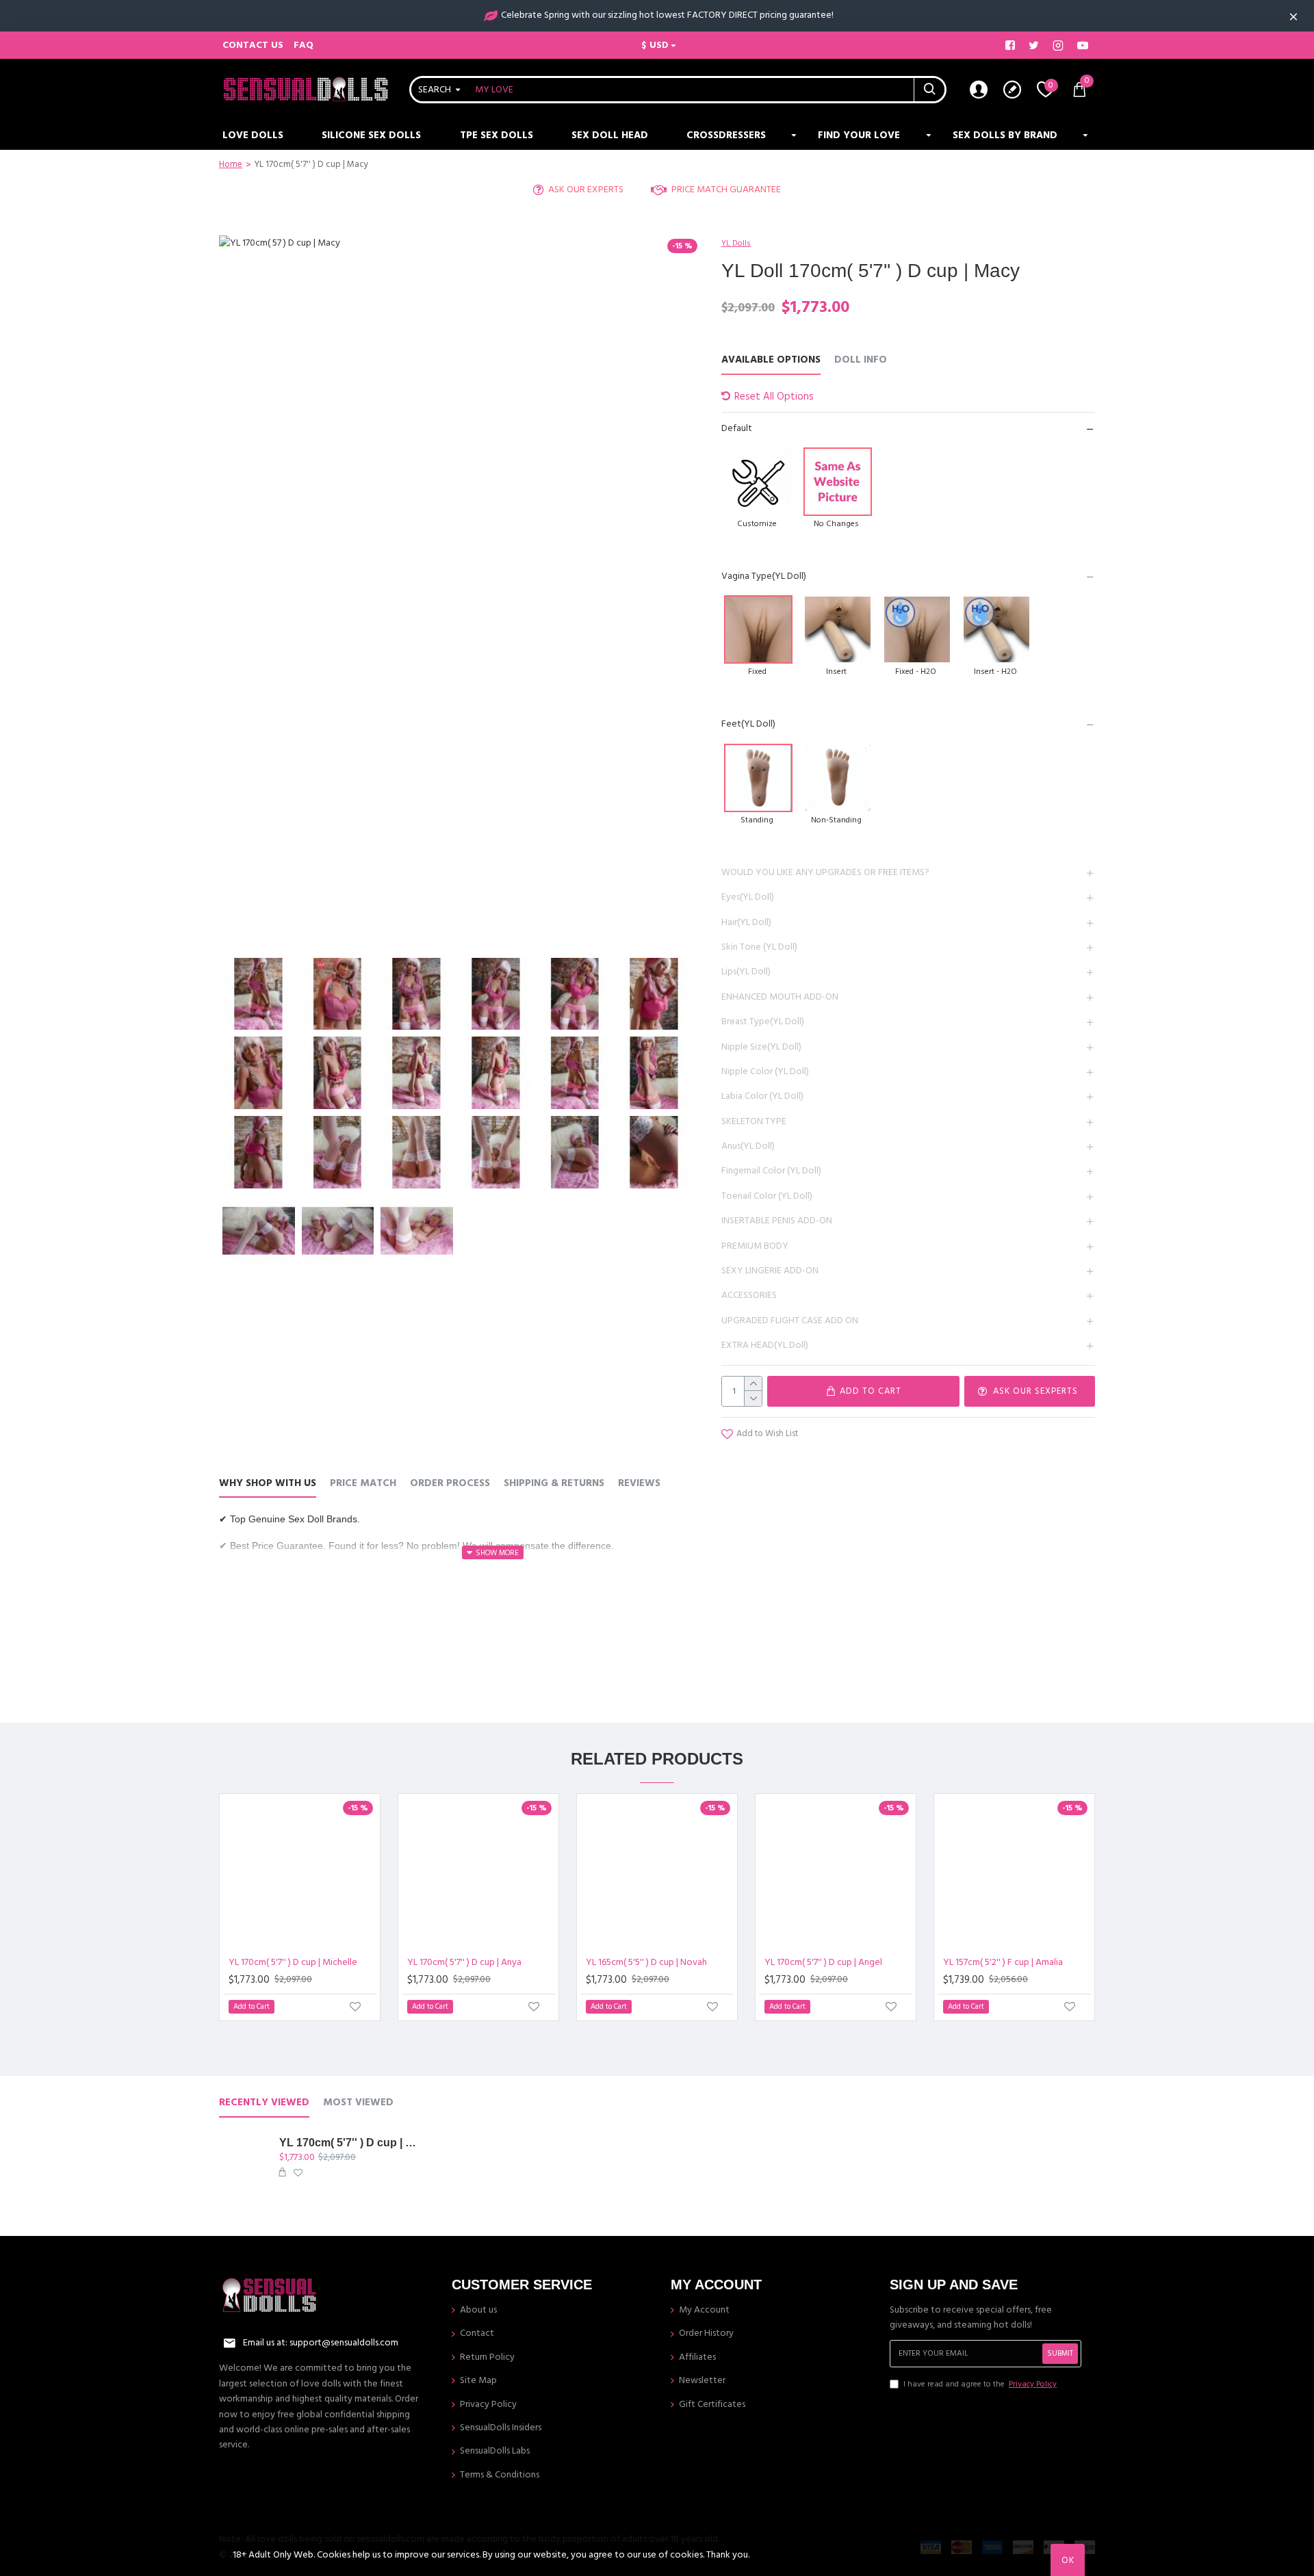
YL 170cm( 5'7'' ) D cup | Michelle (293, 1962)
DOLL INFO (861, 360)
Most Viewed (358, 2103)
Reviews (639, 1484)
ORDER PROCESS (450, 1484)
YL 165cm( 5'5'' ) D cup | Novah (646, 1962)
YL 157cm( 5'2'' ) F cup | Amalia (1003, 1962)
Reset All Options (774, 396)
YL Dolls (736, 243)
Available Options (771, 360)
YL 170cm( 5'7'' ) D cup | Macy (351, 2143)
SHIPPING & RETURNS (554, 1484)
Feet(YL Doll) (748, 724)
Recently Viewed (264, 2103)
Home (231, 164)
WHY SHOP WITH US (268, 1484)
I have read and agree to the (980, 2384)
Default (737, 428)
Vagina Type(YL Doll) (764, 576)
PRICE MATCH (363, 1484)
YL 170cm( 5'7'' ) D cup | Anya (464, 1962)
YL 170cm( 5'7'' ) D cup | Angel (823, 1962)
